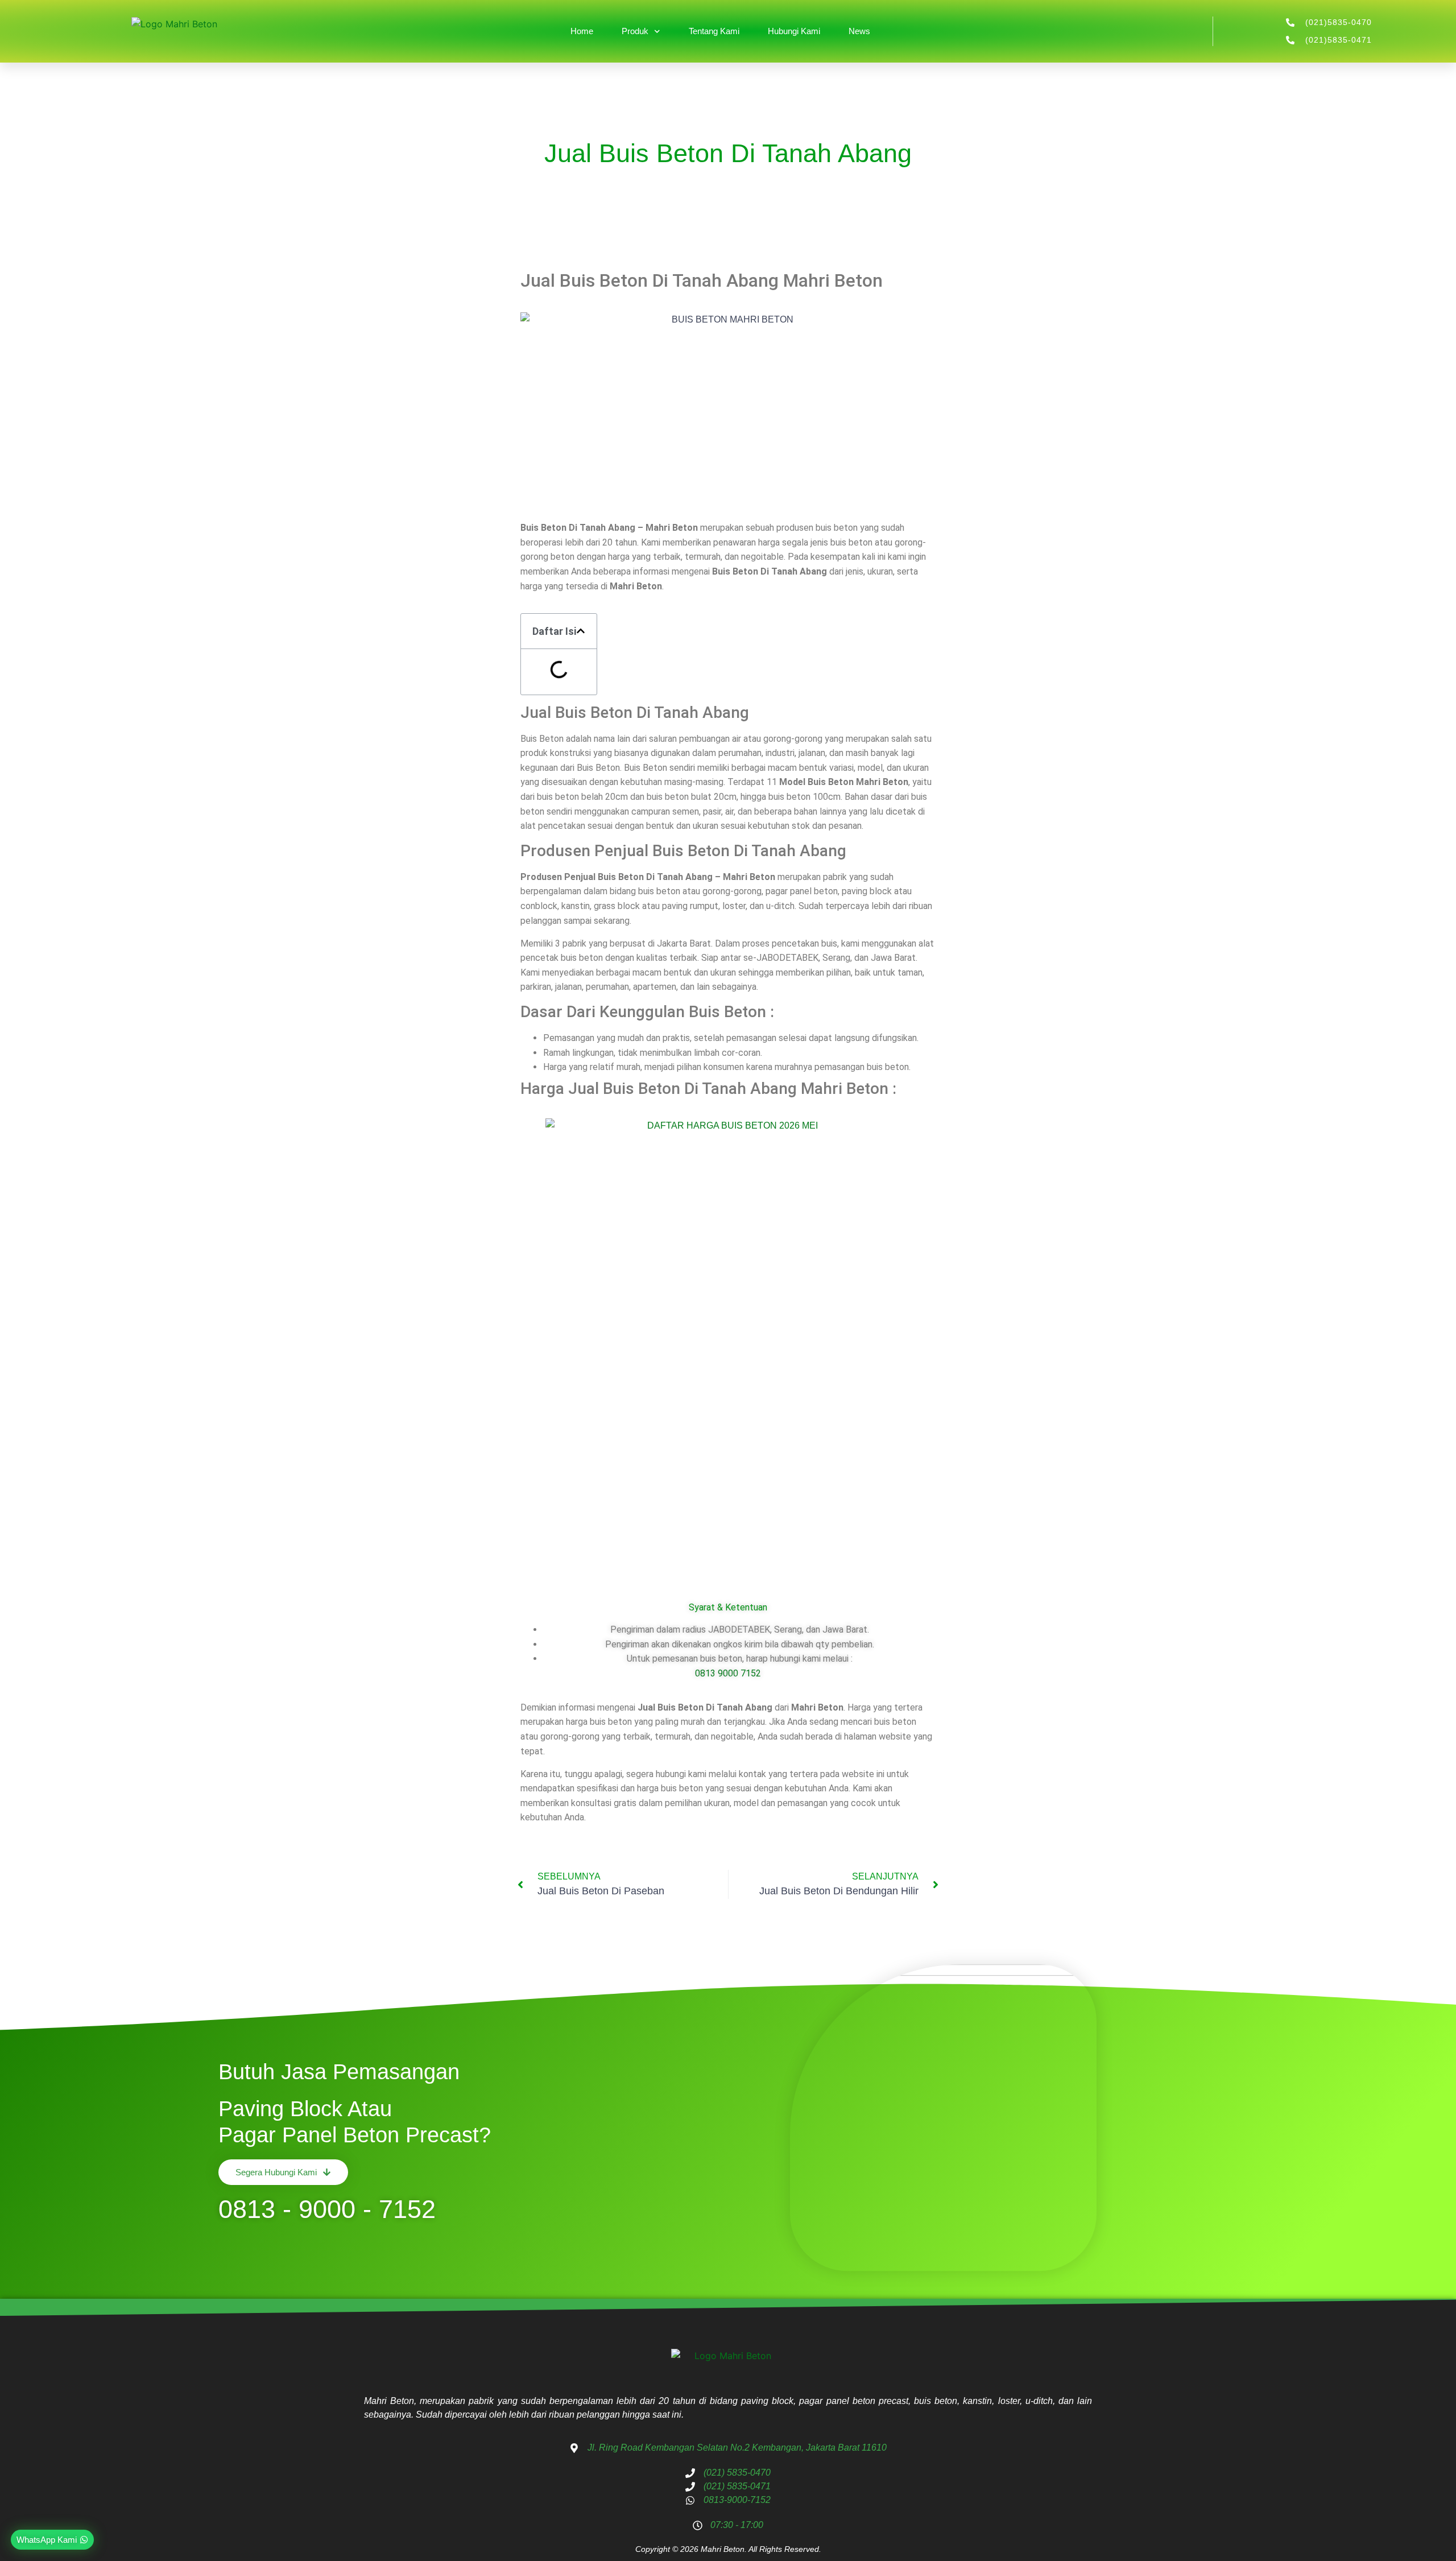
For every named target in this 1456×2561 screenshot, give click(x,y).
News (859, 31)
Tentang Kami (714, 31)
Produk (635, 31)
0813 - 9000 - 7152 (327, 2209)
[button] (581, 631)
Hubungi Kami (794, 31)
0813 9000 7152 (728, 1673)
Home (582, 31)
